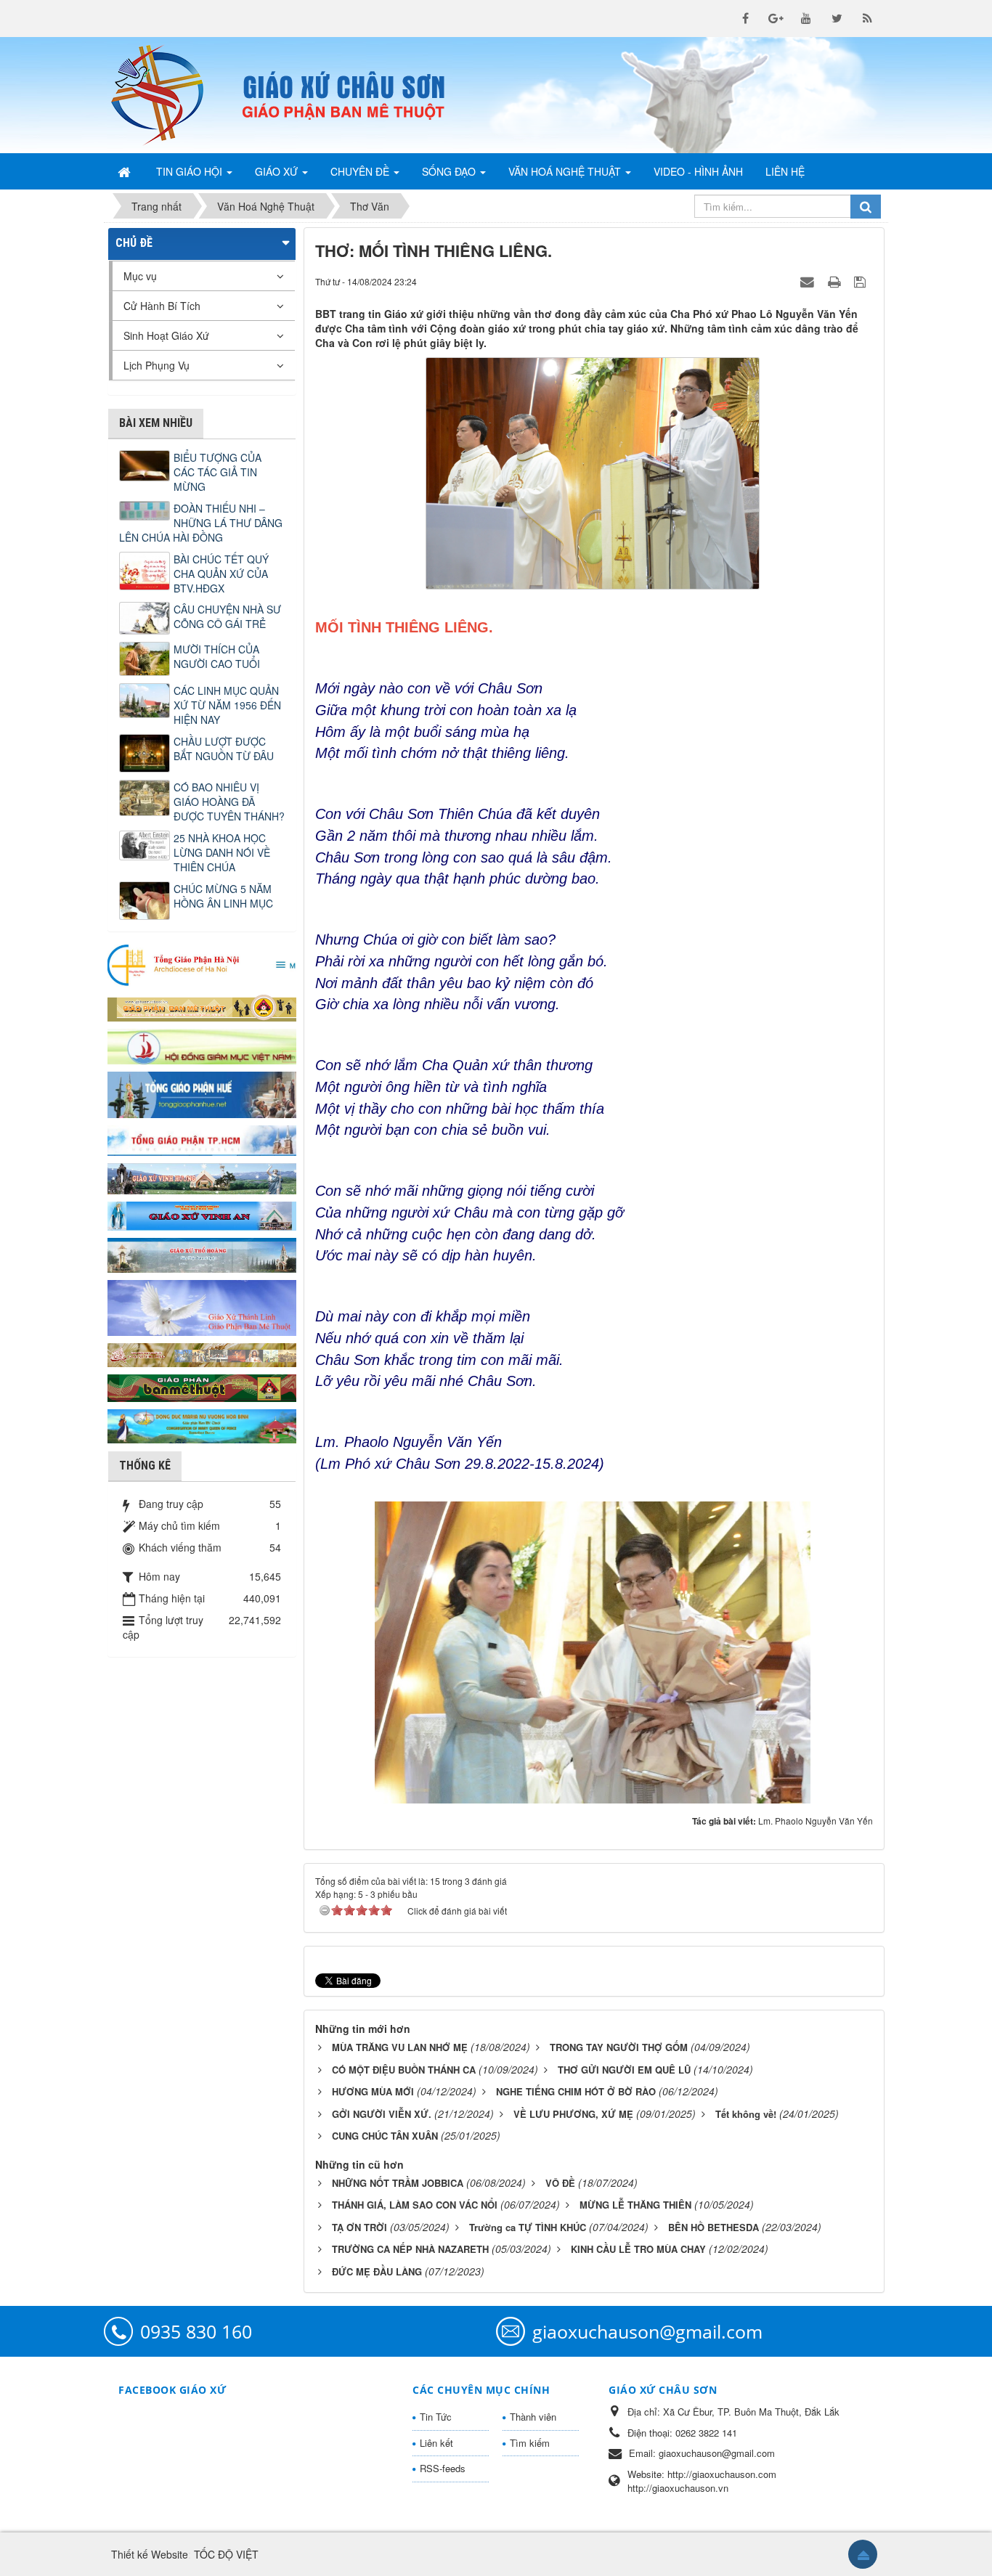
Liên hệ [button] (785, 171)
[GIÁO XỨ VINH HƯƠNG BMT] (202, 1177)
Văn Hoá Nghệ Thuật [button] (566, 171)
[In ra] (836, 281)
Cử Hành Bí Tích (162, 306)
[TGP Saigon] (202, 1139)
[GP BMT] (202, 1386)
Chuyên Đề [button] (361, 171)
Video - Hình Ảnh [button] (698, 171)
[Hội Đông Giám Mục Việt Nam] (202, 1045)
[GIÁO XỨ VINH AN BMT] (202, 1215)
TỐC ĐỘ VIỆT (226, 2554)
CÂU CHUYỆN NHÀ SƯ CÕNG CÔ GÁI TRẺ (227, 616)
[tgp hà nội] (202, 964)
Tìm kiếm (530, 2443)
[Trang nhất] (126, 171)
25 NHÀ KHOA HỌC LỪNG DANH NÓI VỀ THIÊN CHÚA (222, 852)
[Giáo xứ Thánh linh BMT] (202, 1306)
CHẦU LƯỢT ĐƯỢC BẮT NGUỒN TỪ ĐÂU (224, 749)
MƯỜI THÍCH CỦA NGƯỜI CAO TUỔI (217, 656)
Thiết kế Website (150, 2554)
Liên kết (436, 2443)
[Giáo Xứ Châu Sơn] (169, 95)
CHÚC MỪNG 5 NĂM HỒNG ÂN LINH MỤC (223, 896)
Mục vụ (140, 276)
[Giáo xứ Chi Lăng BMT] (202, 1353)
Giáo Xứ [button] (278, 171)
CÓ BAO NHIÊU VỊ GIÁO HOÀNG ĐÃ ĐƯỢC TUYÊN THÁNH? (229, 802)
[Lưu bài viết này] (862, 281)
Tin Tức (436, 2417)
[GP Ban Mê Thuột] (202, 1006)
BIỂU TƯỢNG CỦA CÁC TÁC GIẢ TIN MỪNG (217, 472)
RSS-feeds (443, 2468)
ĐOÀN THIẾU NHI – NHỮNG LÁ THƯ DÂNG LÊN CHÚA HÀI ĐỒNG (201, 523)
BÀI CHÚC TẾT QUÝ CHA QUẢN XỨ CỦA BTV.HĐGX (221, 574)
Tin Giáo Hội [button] (191, 171)
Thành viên (533, 2417)
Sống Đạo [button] (450, 171)
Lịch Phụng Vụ (156, 365)
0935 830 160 (196, 2331)
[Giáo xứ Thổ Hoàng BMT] (202, 1254)
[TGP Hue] (202, 1093)
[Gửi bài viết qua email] (809, 281)
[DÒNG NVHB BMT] (202, 1424)
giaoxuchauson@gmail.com (647, 2331)
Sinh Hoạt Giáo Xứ (166, 335)
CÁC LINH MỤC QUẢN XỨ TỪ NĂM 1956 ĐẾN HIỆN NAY (227, 705)
